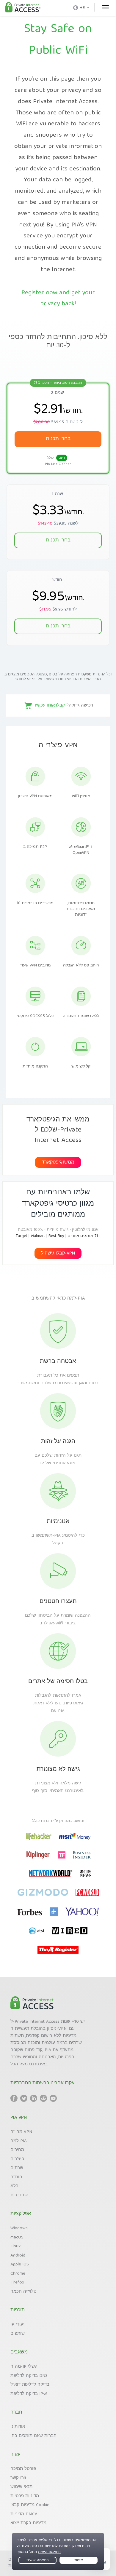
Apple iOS (20, 2265)
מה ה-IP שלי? (24, 2367)
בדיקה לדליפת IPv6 (29, 2394)
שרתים (17, 2168)
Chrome (18, 2274)
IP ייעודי (18, 2325)
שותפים (18, 2334)
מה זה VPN (21, 2132)
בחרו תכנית (58, 626)
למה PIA (19, 2141)
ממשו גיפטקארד (58, 1163)
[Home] (23, 8)
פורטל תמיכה (23, 2469)
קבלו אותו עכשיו (50, 706)
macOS (17, 2238)
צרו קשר (18, 2478)
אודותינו (18, 2427)
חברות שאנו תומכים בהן (33, 2436)
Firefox (17, 2283)
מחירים (17, 2150)
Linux (15, 2246)
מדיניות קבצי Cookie (30, 2505)
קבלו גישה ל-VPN (58, 1254)
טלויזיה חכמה (23, 2292)
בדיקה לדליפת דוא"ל (30, 2385)
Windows (19, 2228)
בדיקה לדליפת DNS (29, 2376)
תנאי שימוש (21, 2487)
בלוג (14, 2186)
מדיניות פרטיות (25, 2496)
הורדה (16, 2177)
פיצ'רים (17, 2159)
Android (18, 2256)
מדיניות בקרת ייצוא (28, 2523)
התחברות (19, 2195)
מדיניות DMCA (24, 2514)
